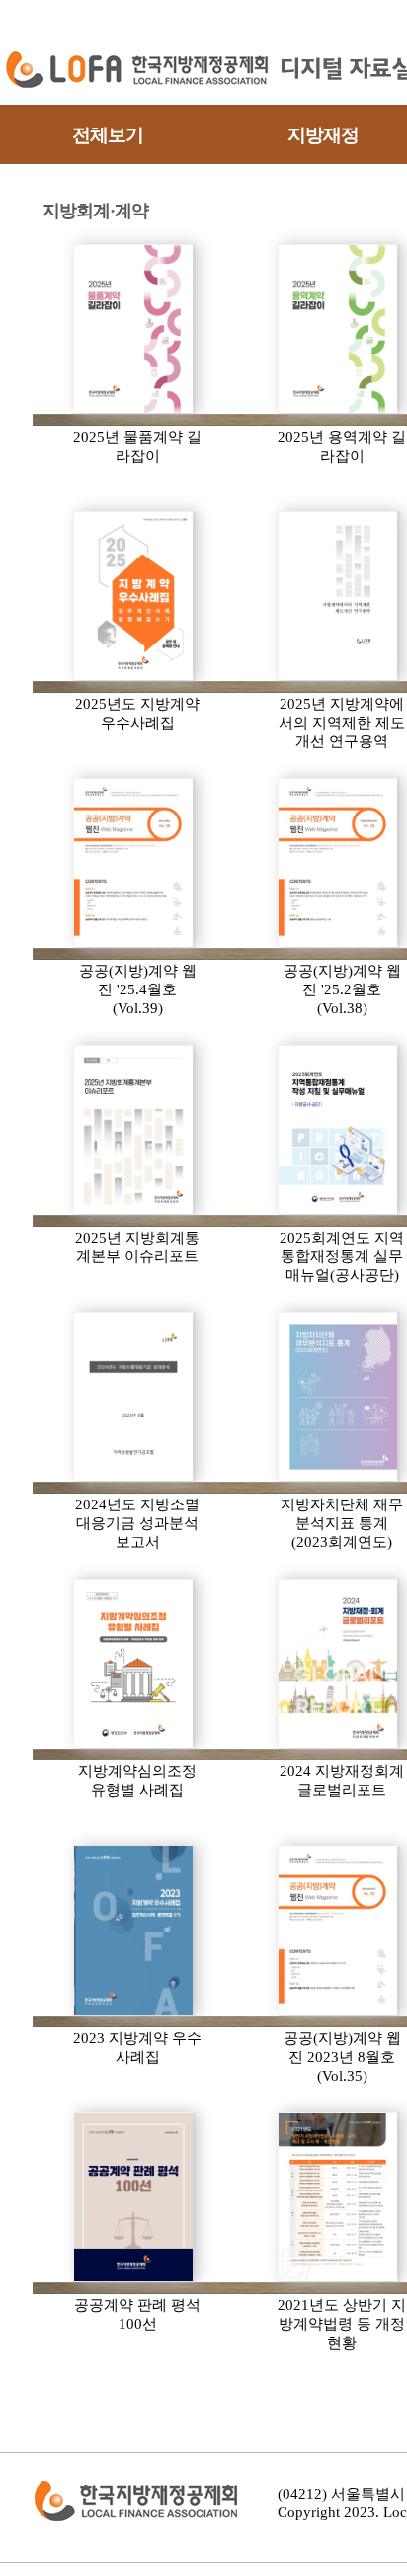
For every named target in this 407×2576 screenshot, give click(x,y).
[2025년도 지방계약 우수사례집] (134, 596)
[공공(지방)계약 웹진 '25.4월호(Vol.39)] (134, 863)
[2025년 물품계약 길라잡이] (134, 329)
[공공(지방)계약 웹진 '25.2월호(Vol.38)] (339, 863)
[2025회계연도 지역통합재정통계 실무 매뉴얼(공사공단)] (339, 1130)
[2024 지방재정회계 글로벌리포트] (339, 1664)
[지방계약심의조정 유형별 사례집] (134, 1664)
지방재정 (323, 135)
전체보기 (108, 135)
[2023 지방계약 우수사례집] (134, 1931)
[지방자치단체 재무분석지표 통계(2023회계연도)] (339, 1397)
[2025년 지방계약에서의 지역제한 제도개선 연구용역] (339, 596)
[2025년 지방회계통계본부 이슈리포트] (134, 1130)
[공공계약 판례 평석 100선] (134, 2197)
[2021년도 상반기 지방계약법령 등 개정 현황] (339, 2197)
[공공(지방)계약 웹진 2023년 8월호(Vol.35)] (339, 1931)
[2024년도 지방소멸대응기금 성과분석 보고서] (134, 1397)
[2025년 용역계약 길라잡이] (339, 329)
